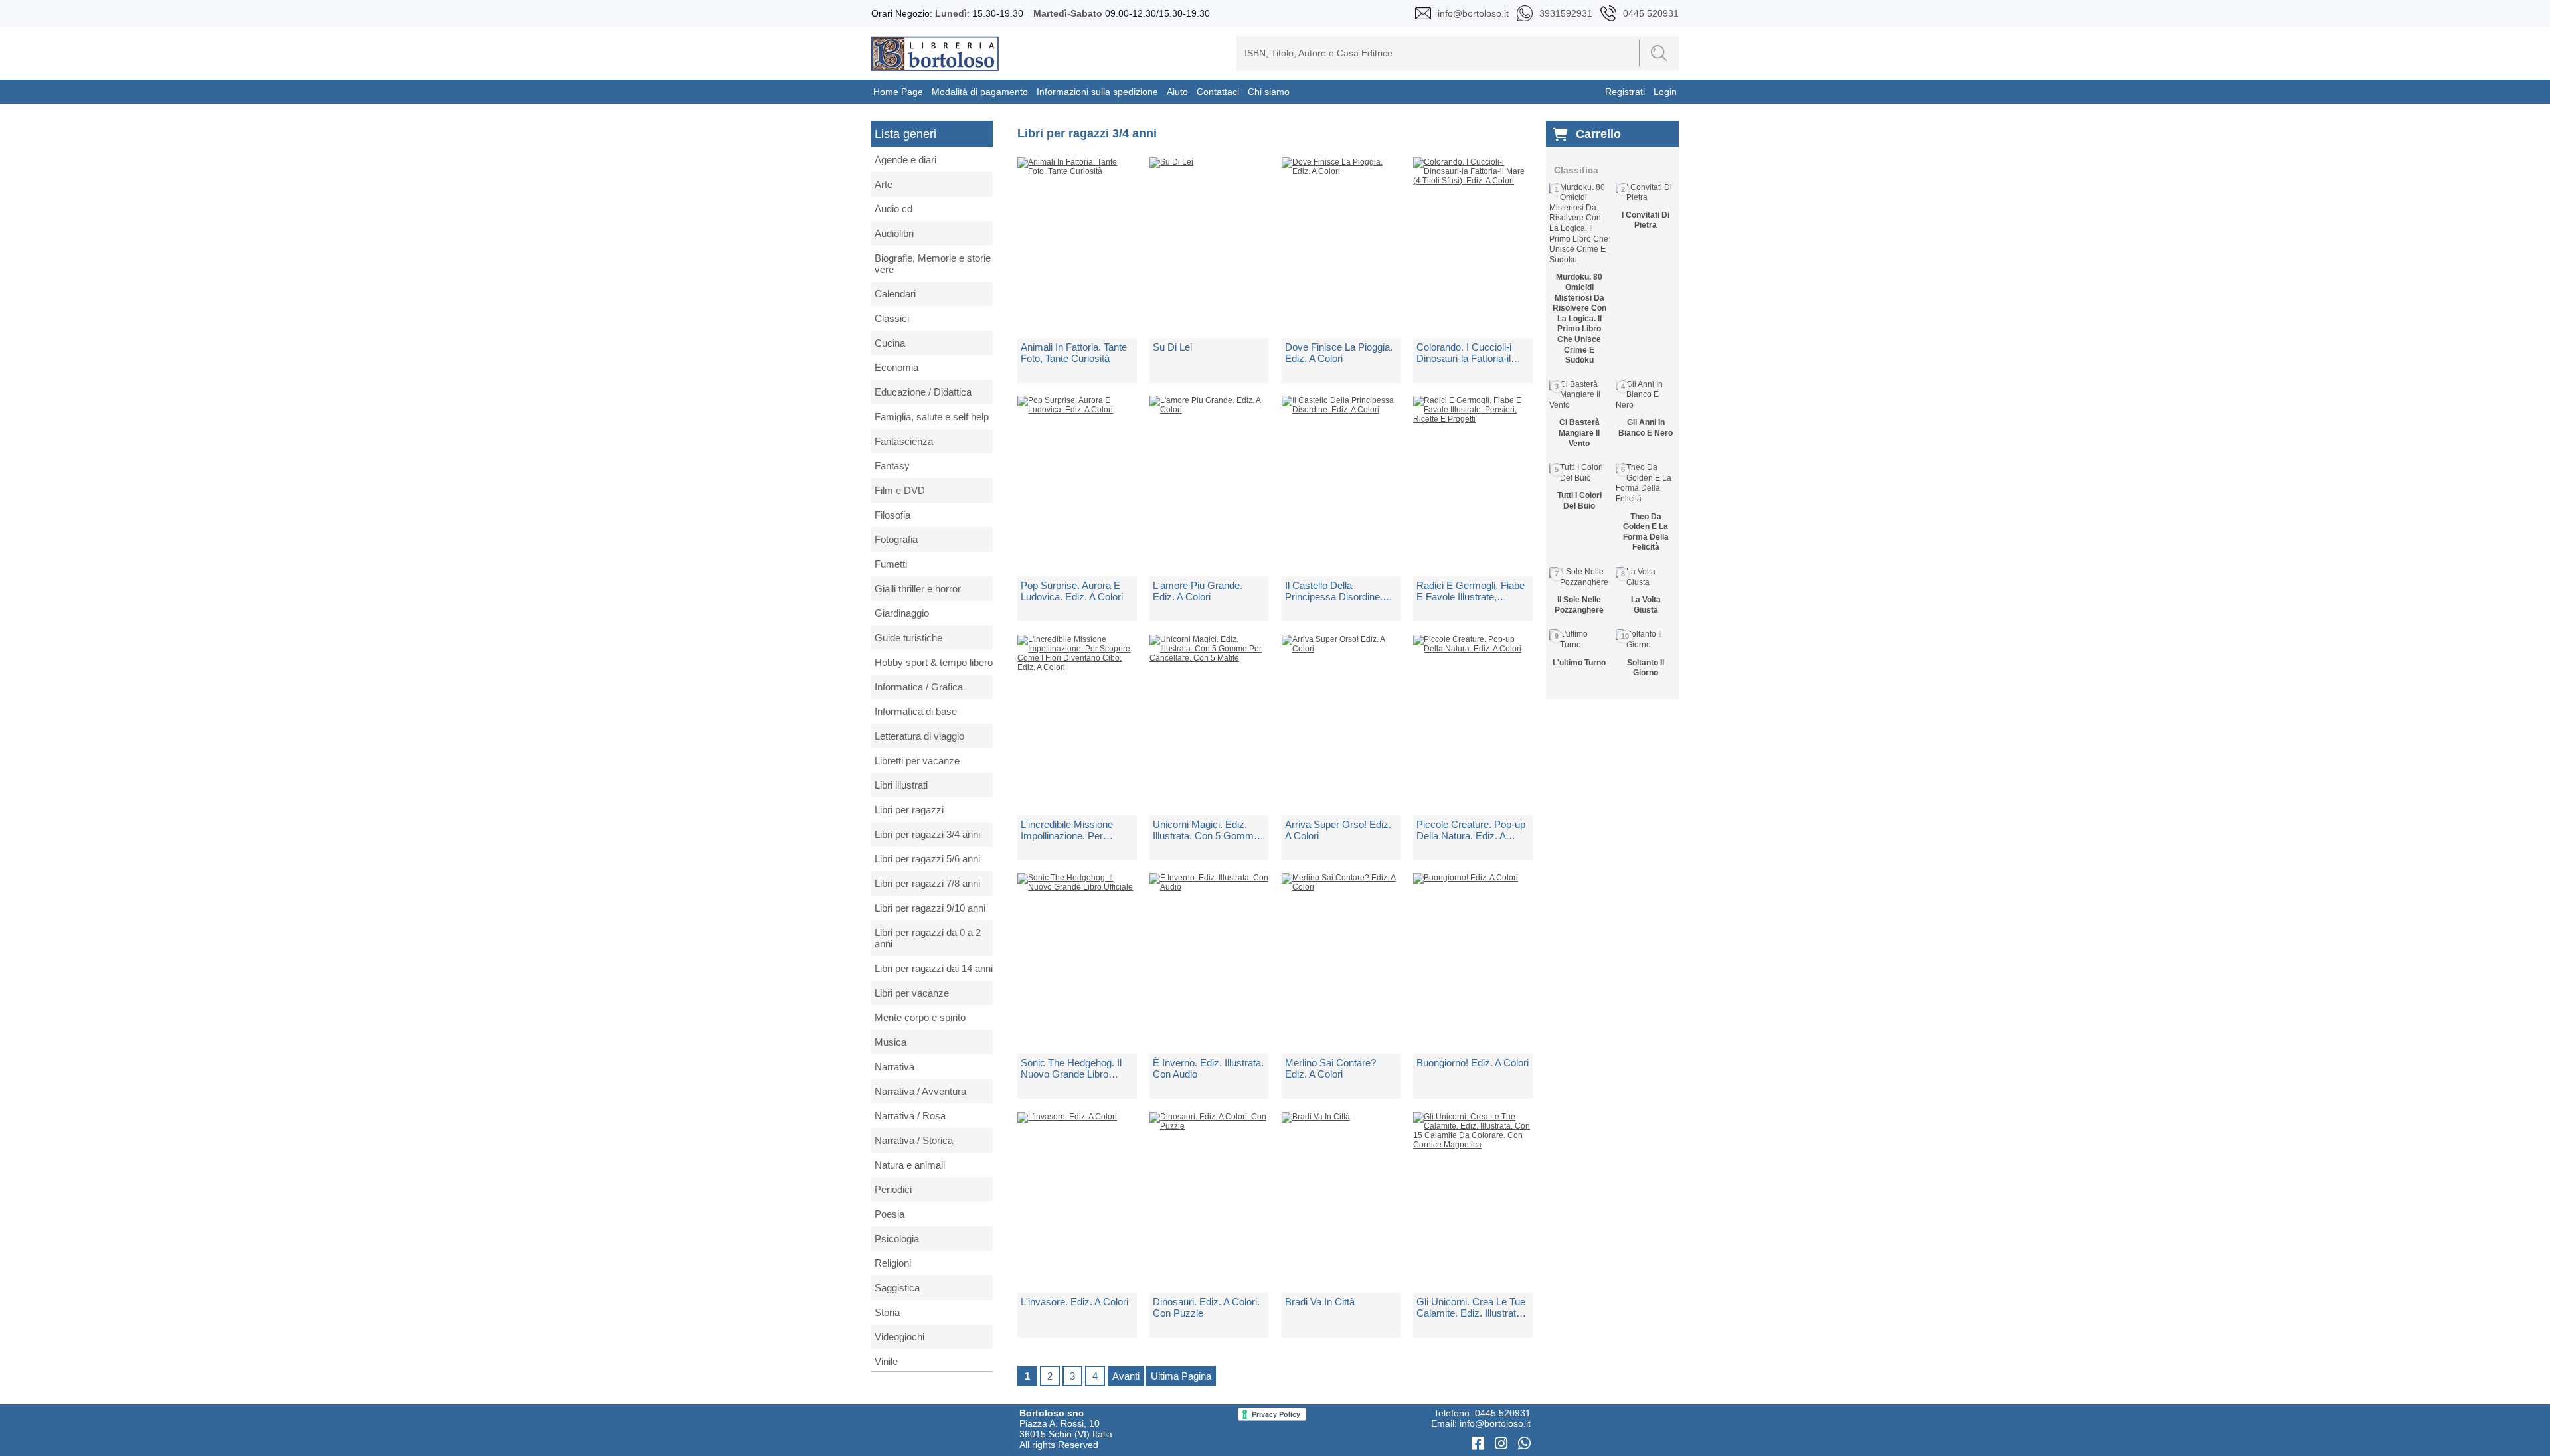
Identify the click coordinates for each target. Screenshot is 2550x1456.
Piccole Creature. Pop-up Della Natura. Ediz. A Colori (1471, 830)
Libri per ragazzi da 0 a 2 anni (928, 938)
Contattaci (1218, 92)
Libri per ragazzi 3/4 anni (927, 834)
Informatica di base (916, 711)
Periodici (893, 1189)
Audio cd (893, 209)
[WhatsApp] (1524, 1444)
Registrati (1625, 92)
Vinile (886, 1361)
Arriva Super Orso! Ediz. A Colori (1338, 830)
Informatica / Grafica (919, 687)
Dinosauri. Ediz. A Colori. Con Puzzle (1206, 1307)
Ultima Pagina (1181, 1376)
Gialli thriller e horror (918, 589)
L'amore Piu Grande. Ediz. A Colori (1198, 591)
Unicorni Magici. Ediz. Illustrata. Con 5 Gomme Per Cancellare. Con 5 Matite (1206, 830)
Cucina (890, 343)
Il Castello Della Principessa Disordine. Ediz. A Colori (1334, 591)
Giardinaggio (902, 613)
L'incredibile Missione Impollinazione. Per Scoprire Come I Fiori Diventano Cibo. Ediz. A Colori (1071, 830)
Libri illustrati (901, 785)
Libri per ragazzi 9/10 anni (930, 908)
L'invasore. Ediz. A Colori (1074, 1302)
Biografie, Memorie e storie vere (933, 264)
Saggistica (897, 1288)
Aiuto (1177, 92)
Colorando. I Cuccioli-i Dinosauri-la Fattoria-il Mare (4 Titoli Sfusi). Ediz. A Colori (1472, 353)
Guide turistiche (908, 638)
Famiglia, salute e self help (932, 417)
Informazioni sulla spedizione (1097, 92)
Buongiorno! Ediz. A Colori (1473, 1063)
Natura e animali (910, 1165)
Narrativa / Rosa (910, 1116)
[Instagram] (1503, 1444)
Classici (892, 318)
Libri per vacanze (912, 993)
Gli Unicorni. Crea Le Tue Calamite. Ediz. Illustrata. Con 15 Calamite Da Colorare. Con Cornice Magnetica (1471, 1307)
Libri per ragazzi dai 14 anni (934, 968)
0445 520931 (1503, 1413)
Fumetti (891, 564)
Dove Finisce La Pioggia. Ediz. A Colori (1339, 353)
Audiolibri (894, 233)
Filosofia (892, 515)
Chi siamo (1269, 92)
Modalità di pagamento (980, 92)
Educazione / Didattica (923, 392)
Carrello (1598, 134)
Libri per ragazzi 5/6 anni (927, 859)
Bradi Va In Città (1320, 1302)
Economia (896, 367)
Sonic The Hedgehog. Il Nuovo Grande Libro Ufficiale (1071, 1068)
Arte (884, 184)
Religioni (893, 1263)
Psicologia (897, 1239)
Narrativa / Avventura (920, 1091)
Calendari (895, 294)
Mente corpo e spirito (920, 1017)
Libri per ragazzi (909, 810)
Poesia (890, 1214)
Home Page (898, 92)
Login (1665, 92)
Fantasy (892, 466)
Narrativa (894, 1067)
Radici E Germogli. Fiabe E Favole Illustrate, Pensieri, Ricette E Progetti (1471, 591)
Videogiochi (899, 1337)
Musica (891, 1042)
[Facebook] (1480, 1444)
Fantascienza (904, 441)
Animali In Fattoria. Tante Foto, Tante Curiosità (1074, 353)
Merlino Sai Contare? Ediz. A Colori (1330, 1068)
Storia (887, 1312)
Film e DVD (900, 490)
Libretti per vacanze (917, 761)
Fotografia (896, 539)
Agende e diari (905, 160)
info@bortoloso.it (1495, 1423)
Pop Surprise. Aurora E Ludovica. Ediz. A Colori (1072, 591)
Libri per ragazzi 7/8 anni (927, 883)
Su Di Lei (1172, 347)
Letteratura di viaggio (919, 736)
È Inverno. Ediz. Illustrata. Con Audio (1208, 1068)
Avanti (1126, 1376)
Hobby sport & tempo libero (934, 662)
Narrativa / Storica (914, 1140)
